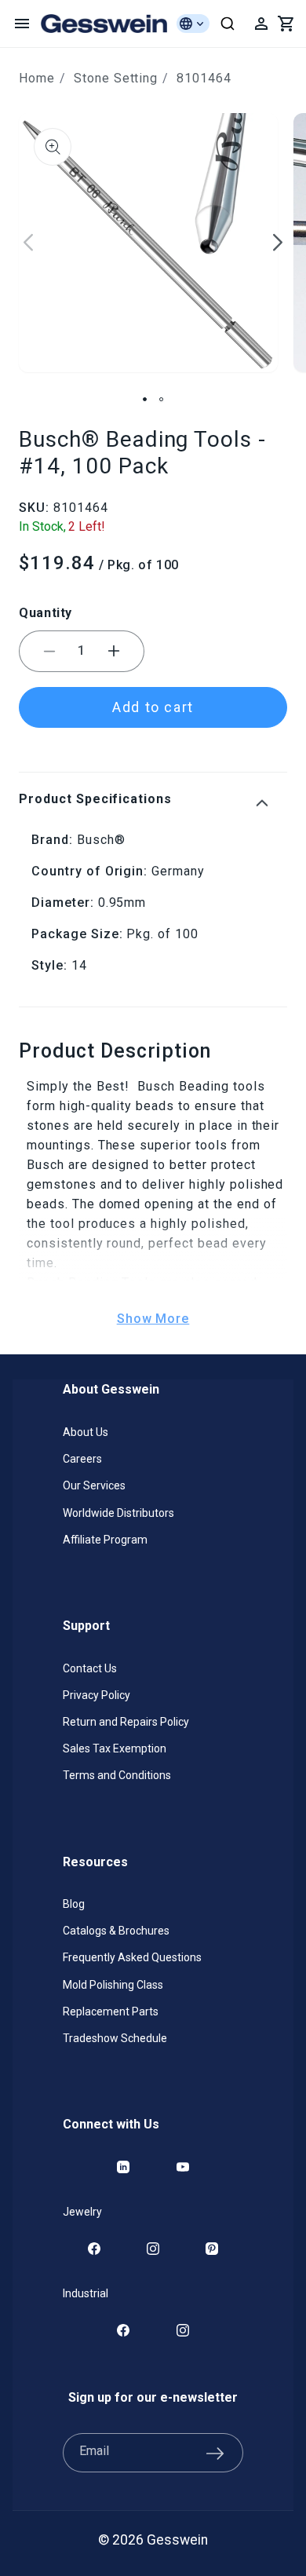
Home (37, 78)
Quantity (46, 613)
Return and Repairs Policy (126, 1722)
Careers (82, 1459)
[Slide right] (278, 243)
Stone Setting (116, 78)
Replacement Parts (111, 2011)
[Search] (228, 24)
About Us (86, 1432)
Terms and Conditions (117, 1775)
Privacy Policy (97, 1695)
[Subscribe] (215, 2453)
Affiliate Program (105, 1540)
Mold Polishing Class (113, 1985)
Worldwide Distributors (118, 1513)
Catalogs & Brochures (116, 1931)
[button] (22, 24)
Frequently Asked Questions (132, 1957)
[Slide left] (28, 243)
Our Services (94, 1485)
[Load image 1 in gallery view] (145, 399)
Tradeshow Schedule (115, 2038)
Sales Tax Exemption (115, 1748)
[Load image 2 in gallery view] (161, 399)
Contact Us (90, 1668)
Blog (74, 1904)
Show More (153, 1319)
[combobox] (228, 24)
